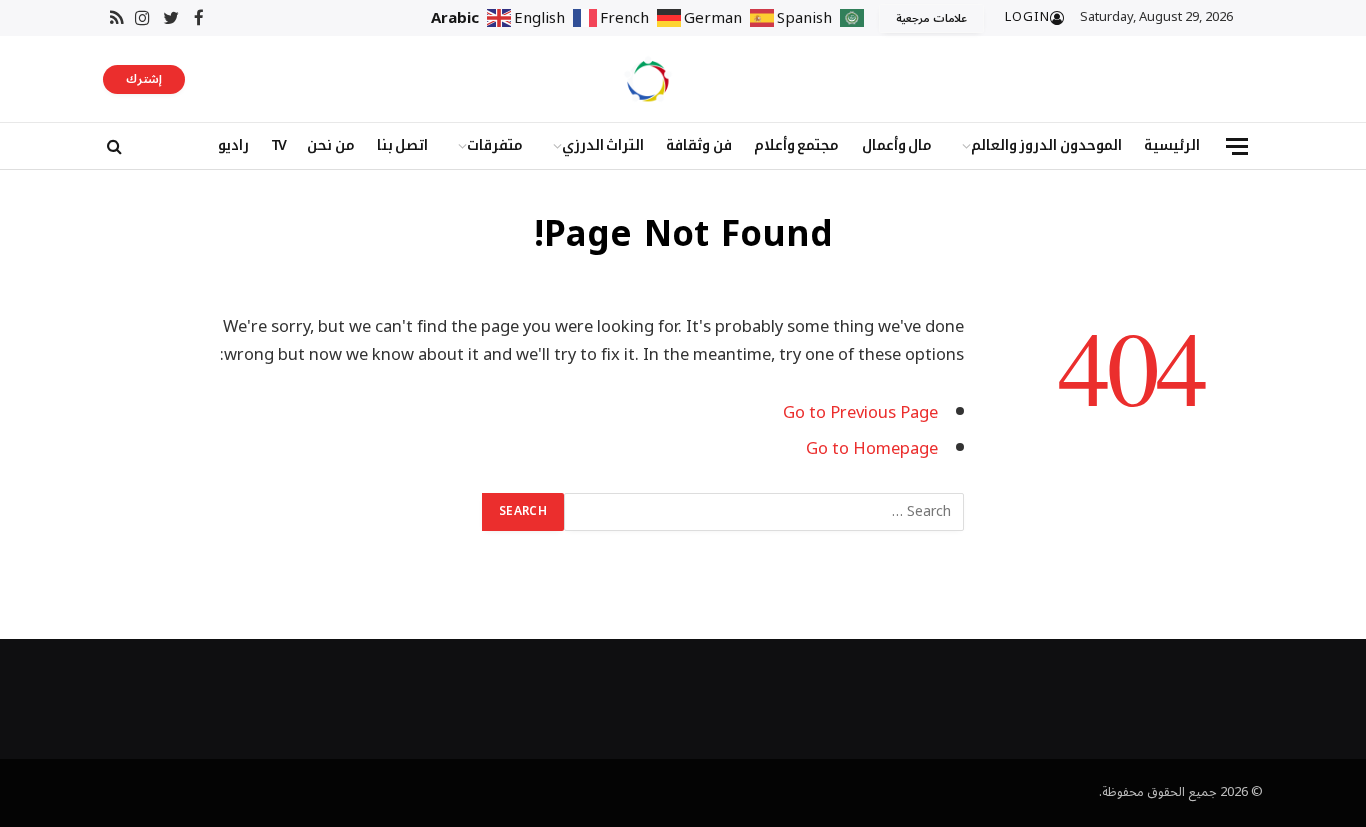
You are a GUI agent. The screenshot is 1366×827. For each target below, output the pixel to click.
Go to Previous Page (860, 412)
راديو (233, 145)
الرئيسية (1172, 145)
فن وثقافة (699, 145)
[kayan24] (648, 79)
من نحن (331, 145)
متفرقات (495, 145)
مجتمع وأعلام (797, 145)
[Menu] (1237, 146)
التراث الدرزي (603, 145)
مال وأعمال (897, 145)
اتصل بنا (403, 145)
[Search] (112, 146)
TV (278, 145)
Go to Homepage (872, 448)
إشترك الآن (144, 80)
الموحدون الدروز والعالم (1046, 145)
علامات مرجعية (931, 18)
